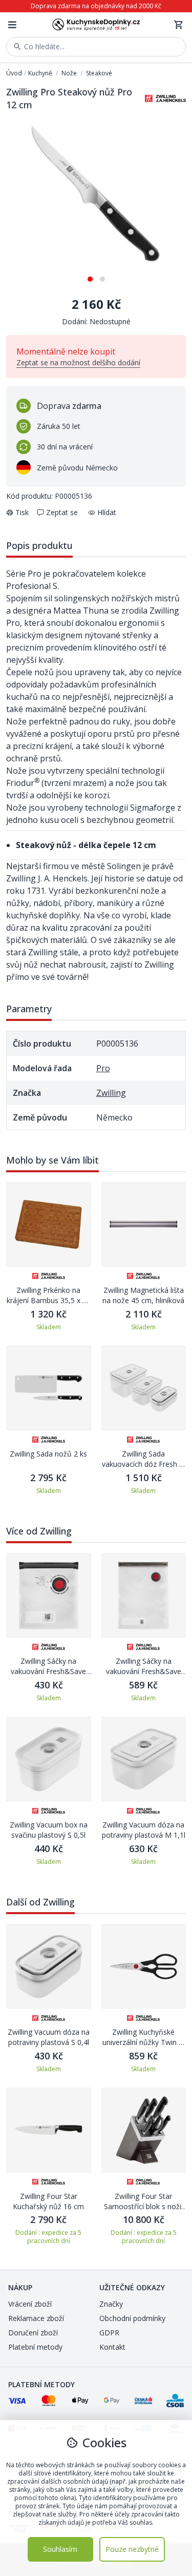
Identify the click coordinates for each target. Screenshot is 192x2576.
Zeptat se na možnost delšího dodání (78, 362)
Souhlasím (60, 2549)
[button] (90, 275)
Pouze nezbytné (132, 2549)
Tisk (22, 512)
